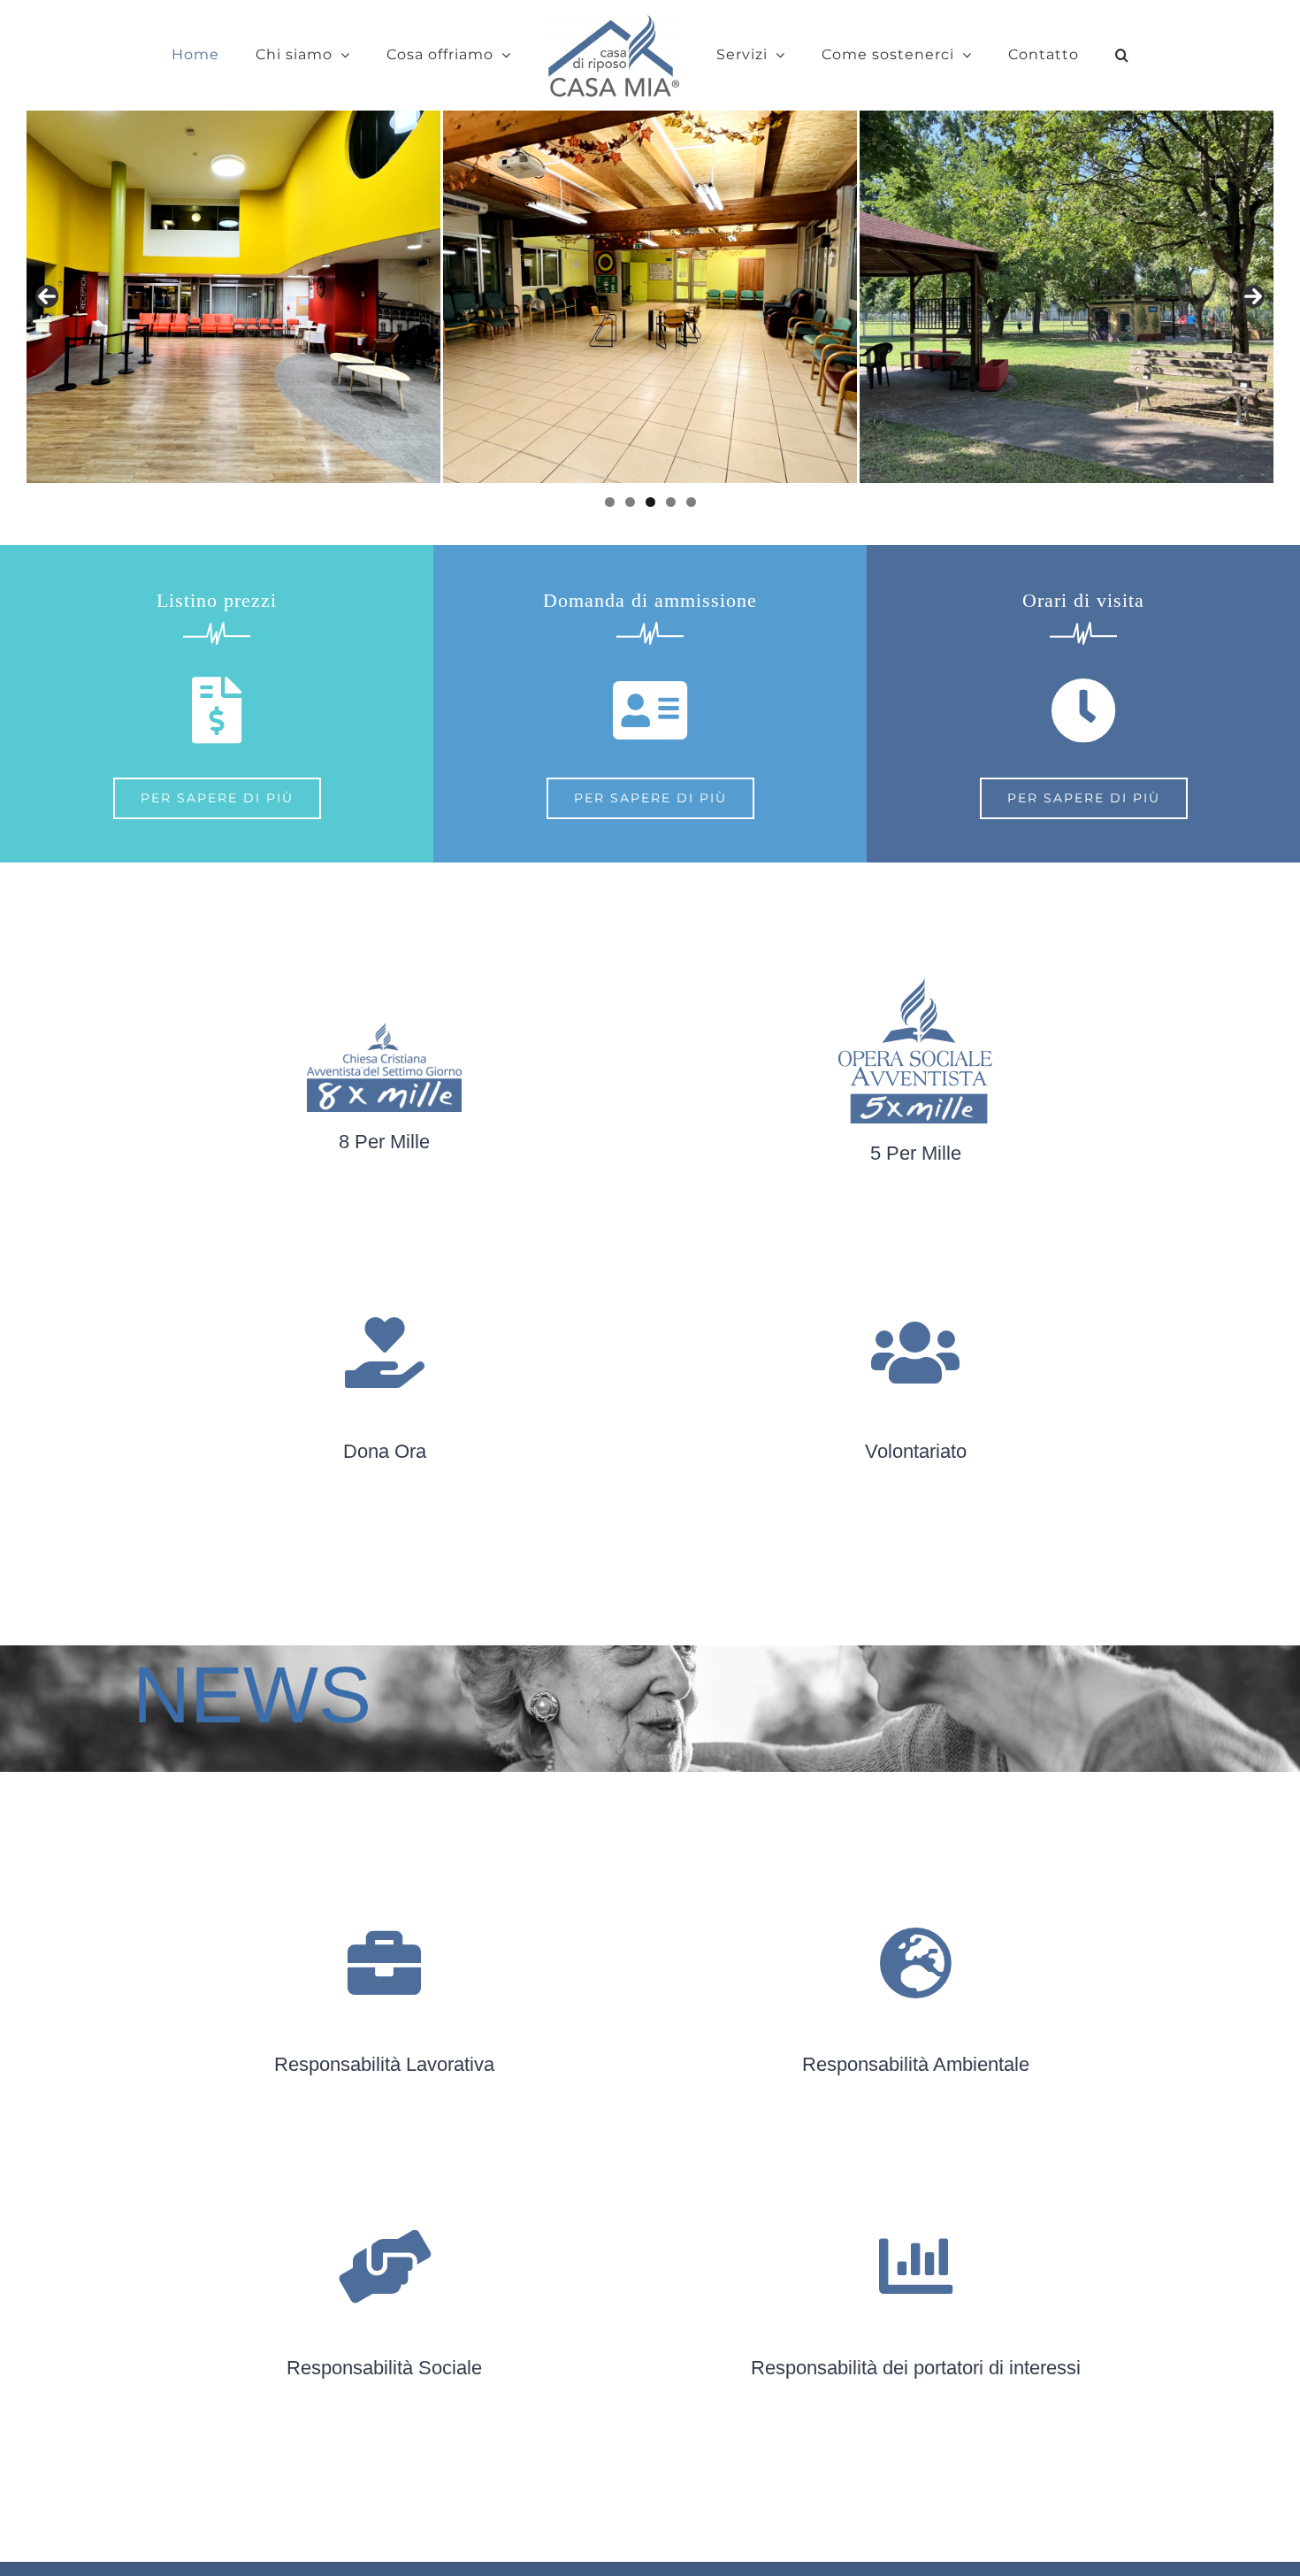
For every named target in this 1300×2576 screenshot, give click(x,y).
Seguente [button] (1253, 296)
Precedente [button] (47, 296)
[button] (1061, 55)
